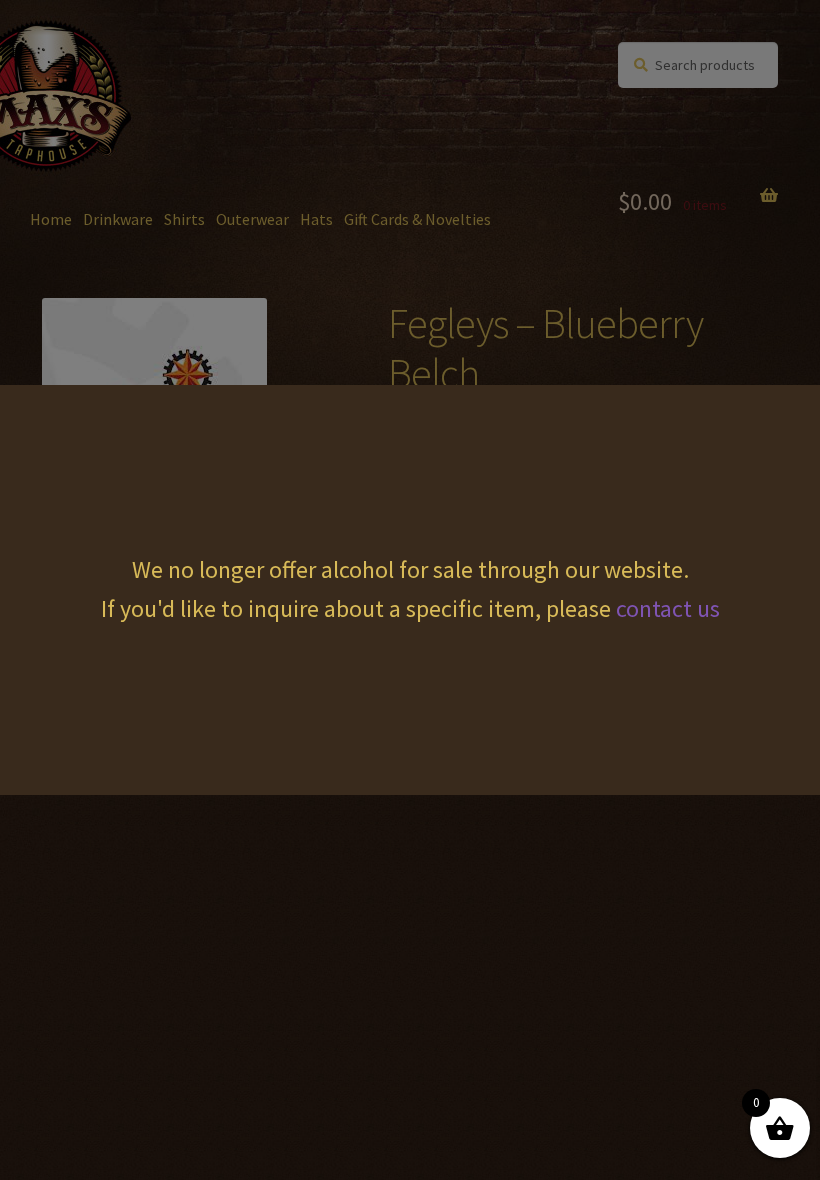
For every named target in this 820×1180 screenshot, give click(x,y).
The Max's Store (144, 61)
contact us (668, 608)
